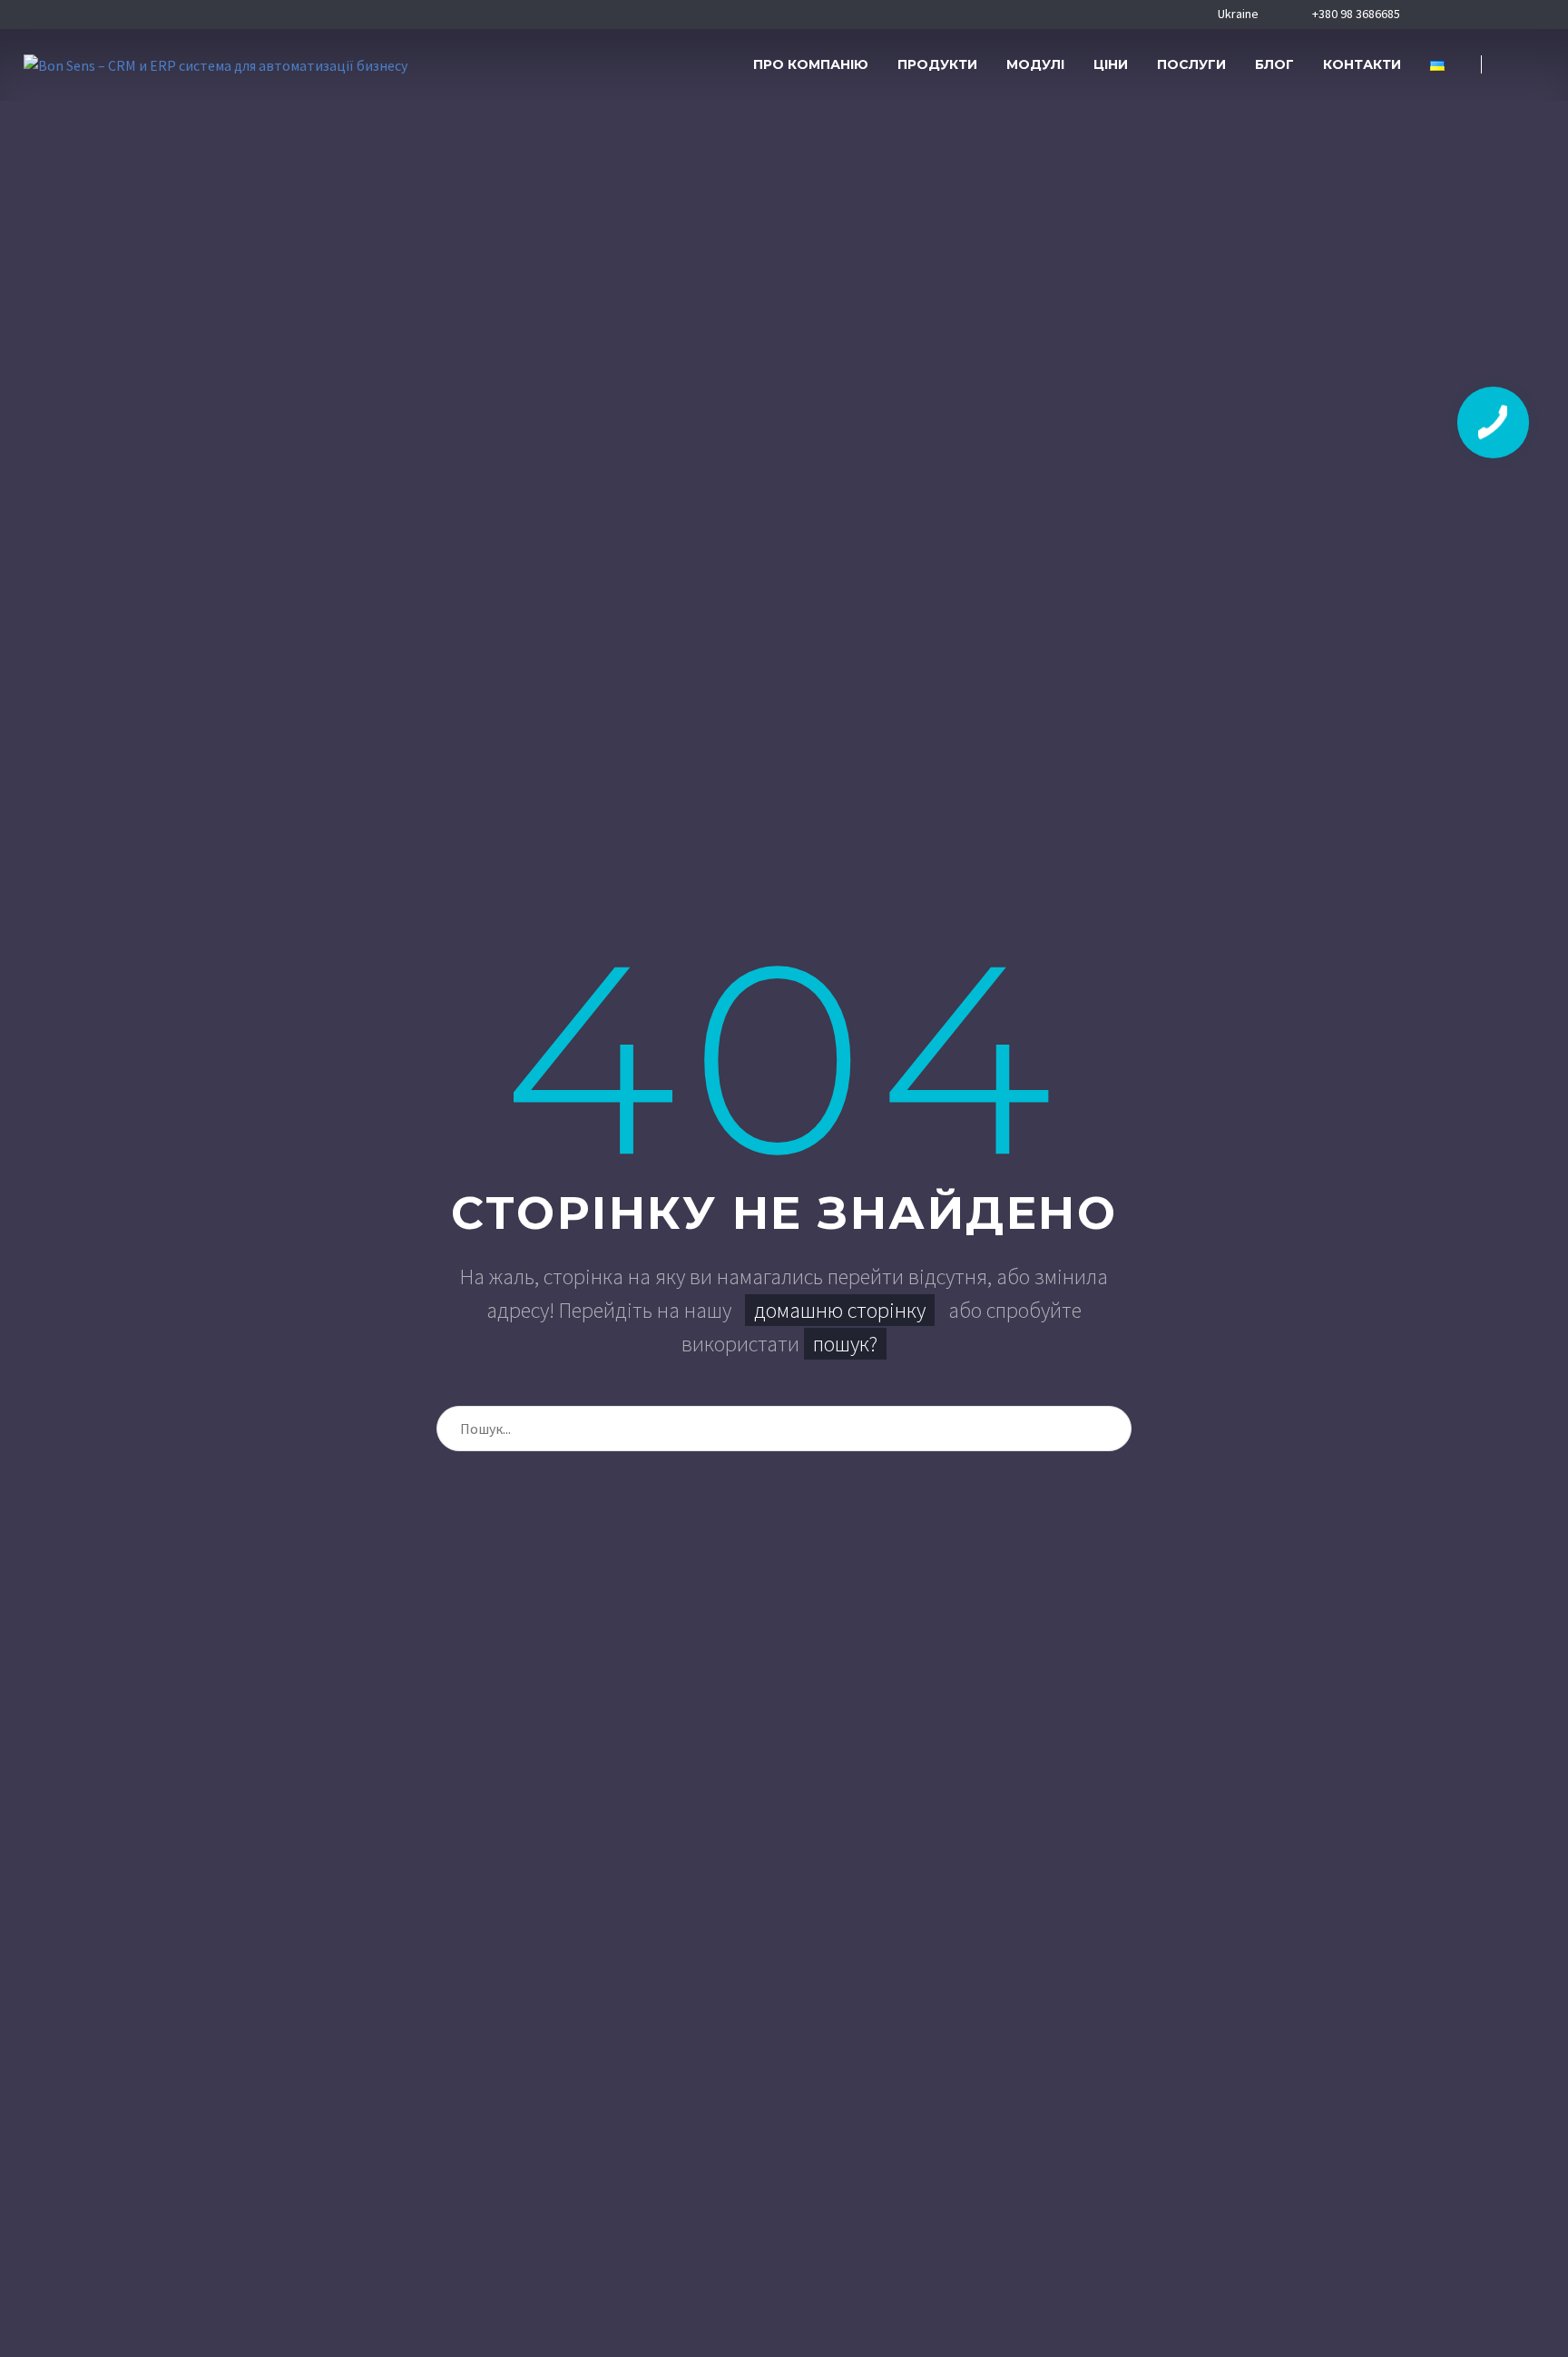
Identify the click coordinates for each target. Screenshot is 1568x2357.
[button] (1522, 65)
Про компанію (811, 64)
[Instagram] (1494, 15)
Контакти (1362, 64)
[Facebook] (1437, 15)
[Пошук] (1109, 1429)
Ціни (1111, 64)
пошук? (845, 1344)
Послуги (1191, 64)
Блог (1274, 64)
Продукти (937, 64)
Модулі (1035, 64)
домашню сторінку (840, 1310)
